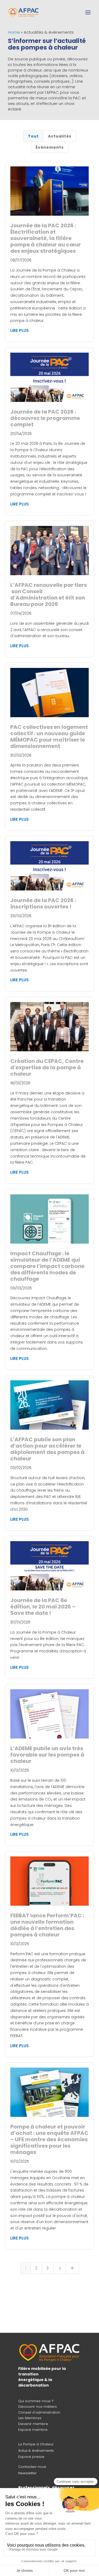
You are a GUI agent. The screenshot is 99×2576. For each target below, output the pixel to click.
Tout (33, 136)
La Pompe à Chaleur (36, 2444)
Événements (50, 147)
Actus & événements (36, 2451)
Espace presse (31, 2457)
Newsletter (27, 2473)
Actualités (60, 136)
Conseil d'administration (39, 2412)
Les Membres (30, 2418)
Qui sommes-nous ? (36, 2401)
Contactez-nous (32, 2467)
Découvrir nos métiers (37, 2407)
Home (14, 32)
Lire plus (20, 331)
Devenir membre (33, 2424)
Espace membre (33, 2430)
